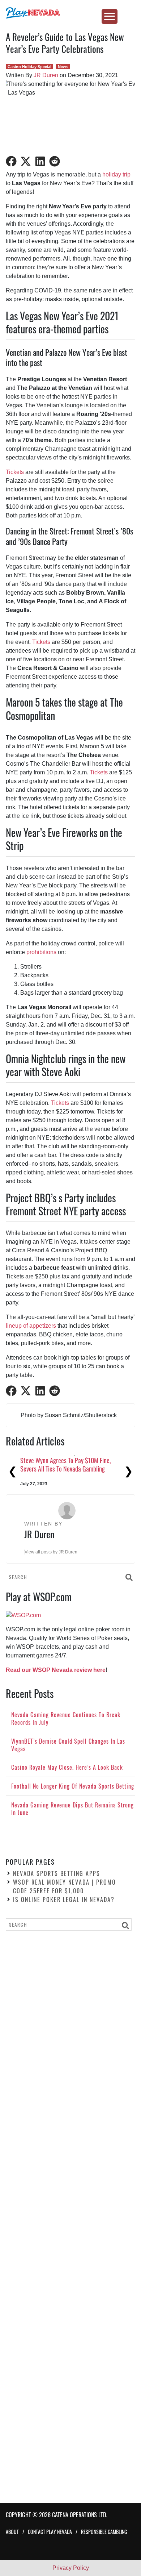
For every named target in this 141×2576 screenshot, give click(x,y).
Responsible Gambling (104, 2532)
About (12, 2532)
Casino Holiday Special (29, 67)
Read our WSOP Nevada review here (56, 1670)
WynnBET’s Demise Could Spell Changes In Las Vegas (69, 1464)
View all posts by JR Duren (51, 1552)
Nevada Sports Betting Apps (57, 1873)
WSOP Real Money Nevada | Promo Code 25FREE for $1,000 (65, 1886)
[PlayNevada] (70, 13)
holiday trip (116, 174)
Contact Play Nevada (50, 2532)
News (63, 67)
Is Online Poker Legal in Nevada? (64, 1899)
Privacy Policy (71, 2568)
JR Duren (46, 75)
